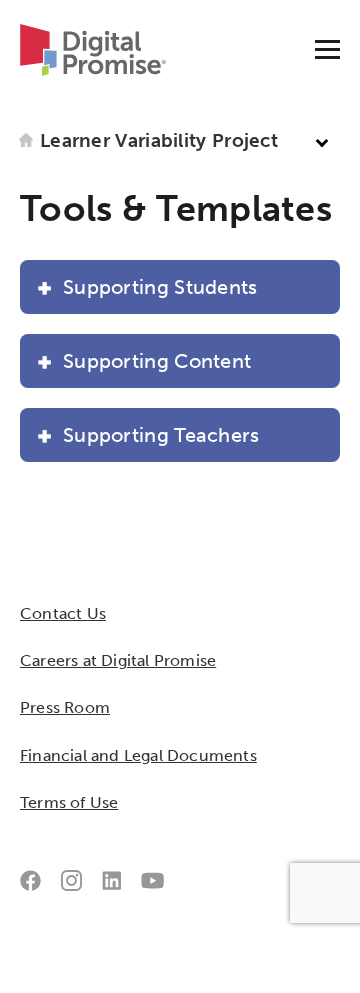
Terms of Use (69, 802)
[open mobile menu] (327, 49)
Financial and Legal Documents (138, 755)
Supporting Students (160, 287)
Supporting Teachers (161, 435)
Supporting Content (157, 361)
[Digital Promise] (100, 48)
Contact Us (63, 613)
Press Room (65, 707)
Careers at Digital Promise (118, 660)
